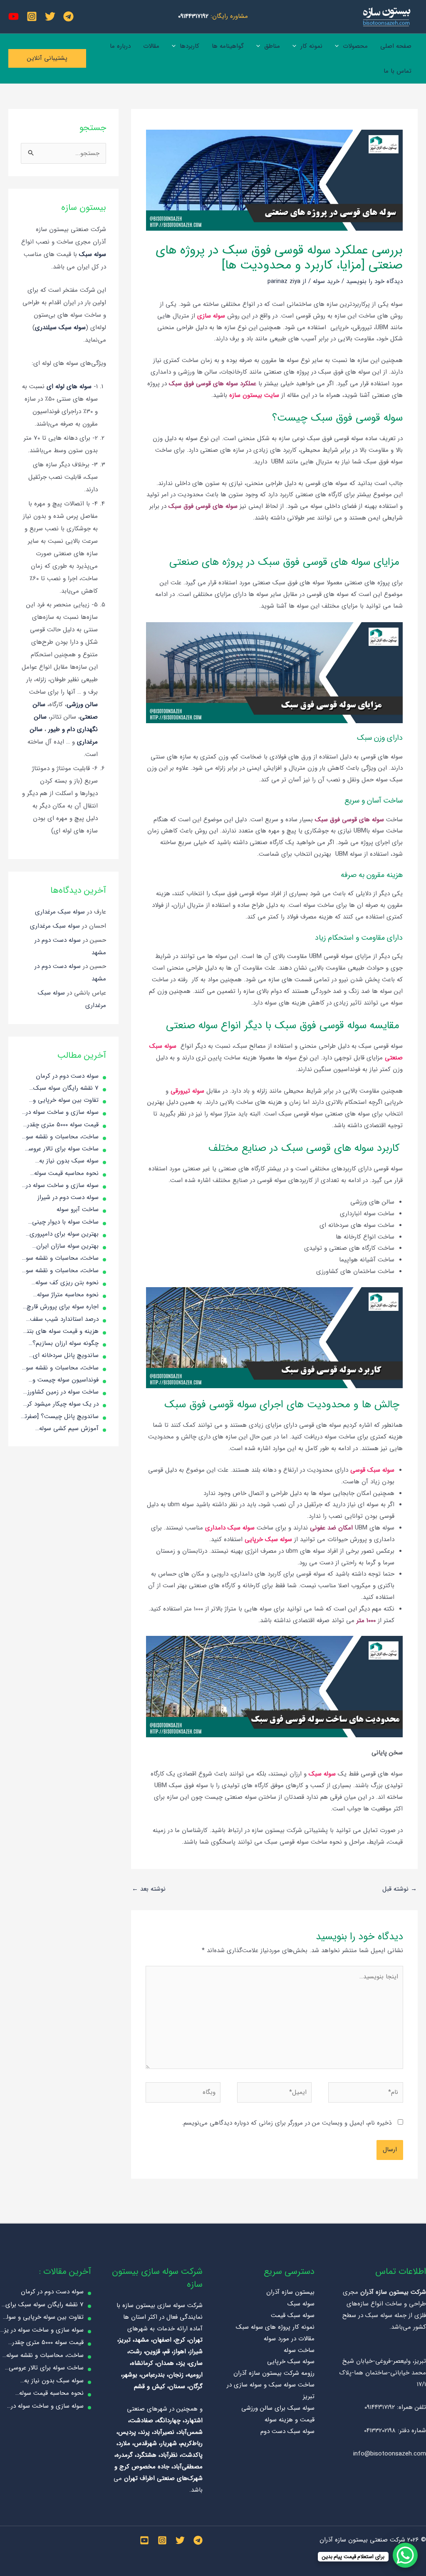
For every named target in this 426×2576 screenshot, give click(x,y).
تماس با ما (398, 71)
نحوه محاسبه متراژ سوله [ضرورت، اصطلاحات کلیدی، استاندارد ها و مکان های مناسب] (64, 1295)
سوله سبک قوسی (372, 1470)
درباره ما (120, 46)
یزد (181, 2363)
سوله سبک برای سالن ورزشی (278, 2408)
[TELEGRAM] (198, 2540)
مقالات (151, 46)
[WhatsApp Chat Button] (405, 2555)
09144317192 (193, 16)
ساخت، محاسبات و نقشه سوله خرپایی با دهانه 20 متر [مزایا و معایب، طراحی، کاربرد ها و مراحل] (60, 1271)
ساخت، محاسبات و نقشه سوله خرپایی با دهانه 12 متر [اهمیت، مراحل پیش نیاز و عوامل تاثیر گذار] (60, 1368)
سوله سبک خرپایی (268, 1539)
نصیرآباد (164, 2432)
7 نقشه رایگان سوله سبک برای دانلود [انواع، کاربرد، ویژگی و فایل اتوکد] (66, 1089)
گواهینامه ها (228, 46)
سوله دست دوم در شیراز (68, 1197)
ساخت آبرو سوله (78, 1209)
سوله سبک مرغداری (60, 912)
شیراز (196, 2352)
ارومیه (195, 2375)
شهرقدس (145, 2443)
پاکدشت (192, 2455)
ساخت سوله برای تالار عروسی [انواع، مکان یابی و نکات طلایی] (61, 1149)
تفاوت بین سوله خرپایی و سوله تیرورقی (66, 1101)
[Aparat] (14, 16)
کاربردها (189, 46)
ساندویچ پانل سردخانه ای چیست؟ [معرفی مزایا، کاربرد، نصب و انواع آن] (62, 1356)
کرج (180, 2340)
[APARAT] (144, 2540)
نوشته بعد (149, 1889)
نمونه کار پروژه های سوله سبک (275, 2327)
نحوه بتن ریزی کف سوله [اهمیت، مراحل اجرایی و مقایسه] (67, 1283)
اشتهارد (193, 2421)
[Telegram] (68, 16)
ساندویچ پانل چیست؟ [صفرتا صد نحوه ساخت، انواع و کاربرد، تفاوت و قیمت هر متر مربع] (61, 1417)
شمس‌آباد (190, 2432)
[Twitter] (50, 16)
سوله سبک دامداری (230, 1528)
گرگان (196, 2386)
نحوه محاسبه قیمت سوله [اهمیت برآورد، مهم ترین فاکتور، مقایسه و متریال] (66, 1174)
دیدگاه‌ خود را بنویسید (374, 281)
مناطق (272, 46)
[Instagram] (32, 16)
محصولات (355, 46)
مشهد (142, 2340)
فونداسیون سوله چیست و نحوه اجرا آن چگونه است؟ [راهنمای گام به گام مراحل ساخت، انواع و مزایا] (64, 1380)
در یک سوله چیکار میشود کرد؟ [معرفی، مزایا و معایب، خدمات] (60, 1404)
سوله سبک (323, 1774)
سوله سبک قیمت (293, 2315)
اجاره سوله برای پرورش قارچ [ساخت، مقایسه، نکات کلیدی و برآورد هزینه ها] (62, 1307)
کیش (159, 2386)
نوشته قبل (400, 1889)
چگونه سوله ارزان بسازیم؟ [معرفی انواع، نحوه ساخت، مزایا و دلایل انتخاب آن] (64, 1344)
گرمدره (124, 2455)
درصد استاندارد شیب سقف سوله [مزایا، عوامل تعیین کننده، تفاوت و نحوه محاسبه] (61, 1320)
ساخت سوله (299, 2350)
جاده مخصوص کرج (144, 2467)
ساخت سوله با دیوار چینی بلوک (65, 1222)
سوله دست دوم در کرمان (67, 1076)
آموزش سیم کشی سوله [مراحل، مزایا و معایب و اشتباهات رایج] (68, 1429)
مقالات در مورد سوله (289, 2339)
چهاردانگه (169, 2421)
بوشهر (130, 2375)
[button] (47, 58)
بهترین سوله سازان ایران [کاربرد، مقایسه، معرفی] (67, 1246)
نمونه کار (311, 46)
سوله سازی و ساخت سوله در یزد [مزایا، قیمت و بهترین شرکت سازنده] (62, 1113)
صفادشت (141, 2421)
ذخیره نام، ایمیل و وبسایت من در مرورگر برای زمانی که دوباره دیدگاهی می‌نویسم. (287, 2123)
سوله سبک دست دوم (287, 2431)
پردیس (127, 2432)
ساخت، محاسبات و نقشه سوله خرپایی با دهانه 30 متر (60, 1137)
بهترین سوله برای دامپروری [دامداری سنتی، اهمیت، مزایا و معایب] (61, 1234)
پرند (145, 2432)
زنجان (176, 2375)
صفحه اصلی (396, 46)
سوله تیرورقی (187, 1091)
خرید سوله (326, 281)
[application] (339, 46)
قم (167, 2352)
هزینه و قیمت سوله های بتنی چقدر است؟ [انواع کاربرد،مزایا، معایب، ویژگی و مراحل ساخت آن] (60, 1332)
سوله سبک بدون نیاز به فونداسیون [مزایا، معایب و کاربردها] (65, 1161)
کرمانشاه (142, 2363)
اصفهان (162, 2340)
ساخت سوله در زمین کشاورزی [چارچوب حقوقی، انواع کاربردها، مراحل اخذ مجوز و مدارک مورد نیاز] (60, 1392)
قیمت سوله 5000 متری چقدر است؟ (63, 1125)
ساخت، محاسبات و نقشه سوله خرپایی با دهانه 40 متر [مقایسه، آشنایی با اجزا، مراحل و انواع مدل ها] (60, 1258)
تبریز (125, 2340)
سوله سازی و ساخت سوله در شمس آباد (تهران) (62, 1186)
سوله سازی (211, 316)
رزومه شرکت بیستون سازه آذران (274, 2373)
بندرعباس (153, 2375)
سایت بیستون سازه (254, 395)
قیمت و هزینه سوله (290, 2420)
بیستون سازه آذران (290, 2292)
